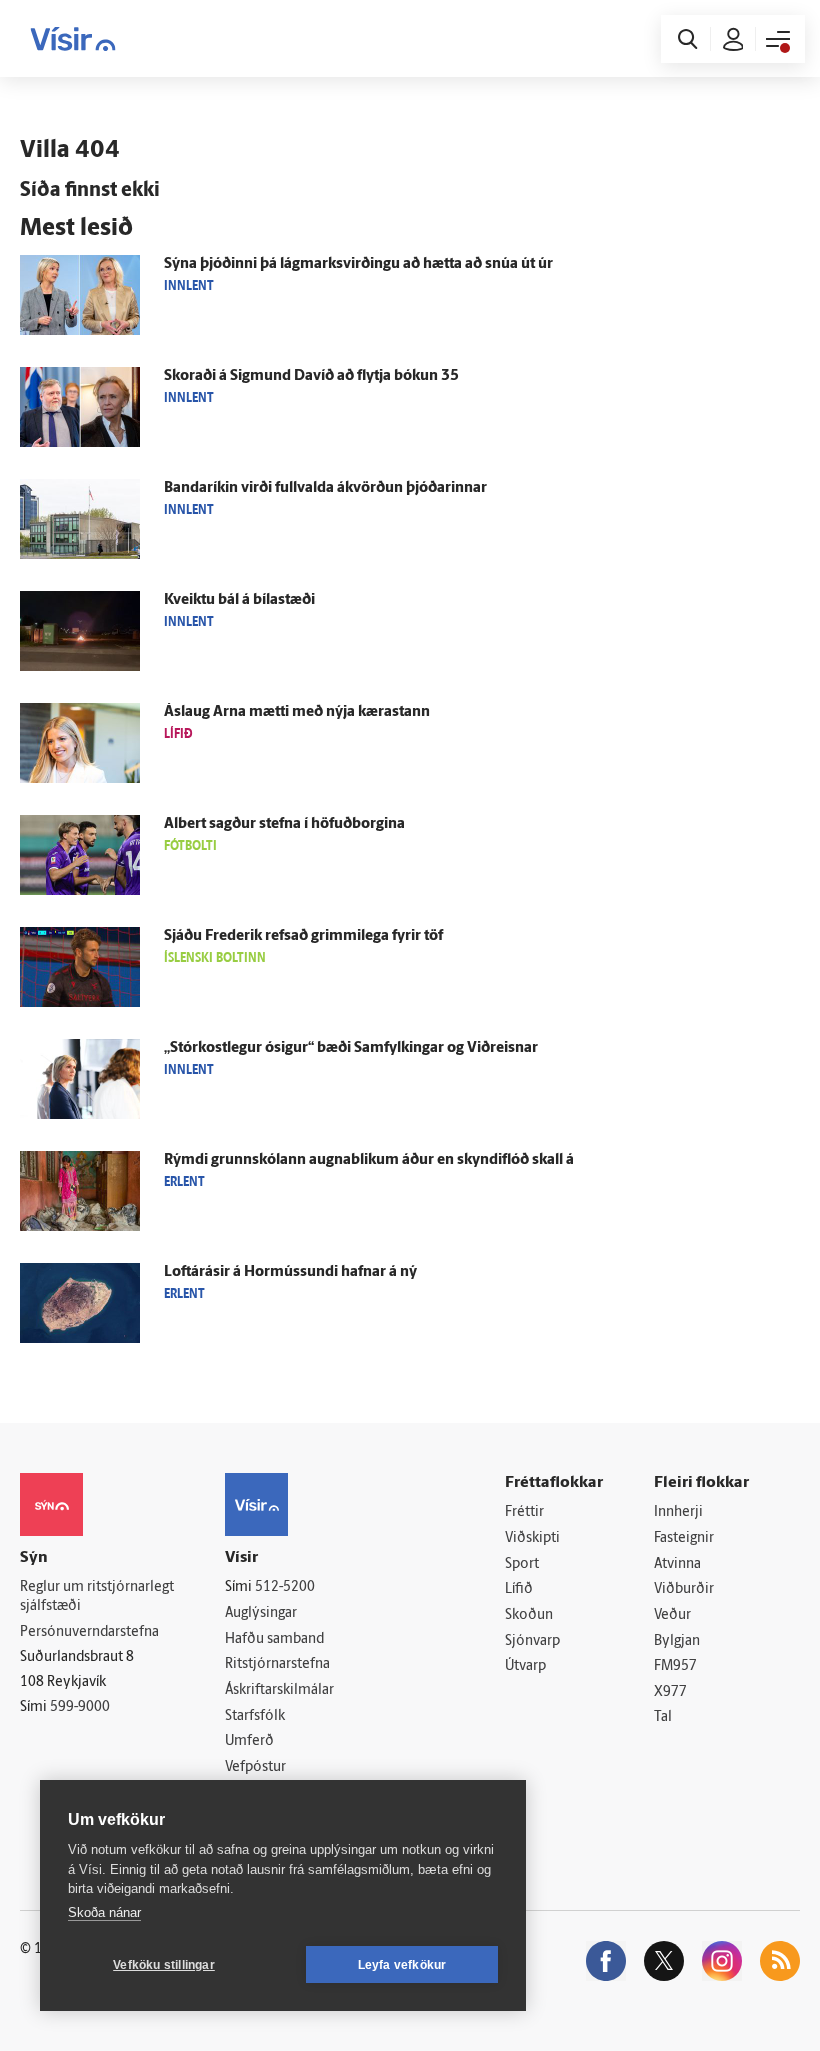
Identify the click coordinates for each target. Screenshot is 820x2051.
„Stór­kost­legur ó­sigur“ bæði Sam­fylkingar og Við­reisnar (351, 1048)
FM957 (675, 1666)
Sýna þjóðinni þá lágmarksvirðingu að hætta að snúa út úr (358, 264)
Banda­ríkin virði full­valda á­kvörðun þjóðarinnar (325, 488)
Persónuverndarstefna (89, 1632)
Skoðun (529, 1615)
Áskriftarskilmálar (279, 1690)
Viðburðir (684, 1589)
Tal (663, 1717)
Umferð (249, 1741)
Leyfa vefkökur (402, 1965)
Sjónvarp (532, 1641)
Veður (672, 1615)
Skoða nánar (104, 1912)
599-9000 (80, 1707)
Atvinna (677, 1564)
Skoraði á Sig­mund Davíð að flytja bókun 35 (311, 376)
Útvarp (525, 1666)
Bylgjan (677, 1641)
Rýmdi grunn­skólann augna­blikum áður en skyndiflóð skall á (369, 1160)
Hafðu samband (274, 1639)
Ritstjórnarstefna (277, 1664)
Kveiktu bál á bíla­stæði (239, 600)
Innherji (678, 1512)
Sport (522, 1564)
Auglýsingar (261, 1613)
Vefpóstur (255, 1767)
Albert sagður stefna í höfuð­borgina (284, 824)
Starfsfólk (255, 1716)
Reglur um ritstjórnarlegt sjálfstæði (97, 1597)
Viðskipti (532, 1538)
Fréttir (524, 1512)
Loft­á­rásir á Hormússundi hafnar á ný (290, 1272)
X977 (670, 1692)
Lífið (519, 1589)
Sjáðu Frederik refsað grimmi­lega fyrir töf (303, 936)
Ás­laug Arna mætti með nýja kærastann (297, 712)
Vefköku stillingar (164, 1965)
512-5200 (285, 1587)
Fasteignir (684, 1538)
